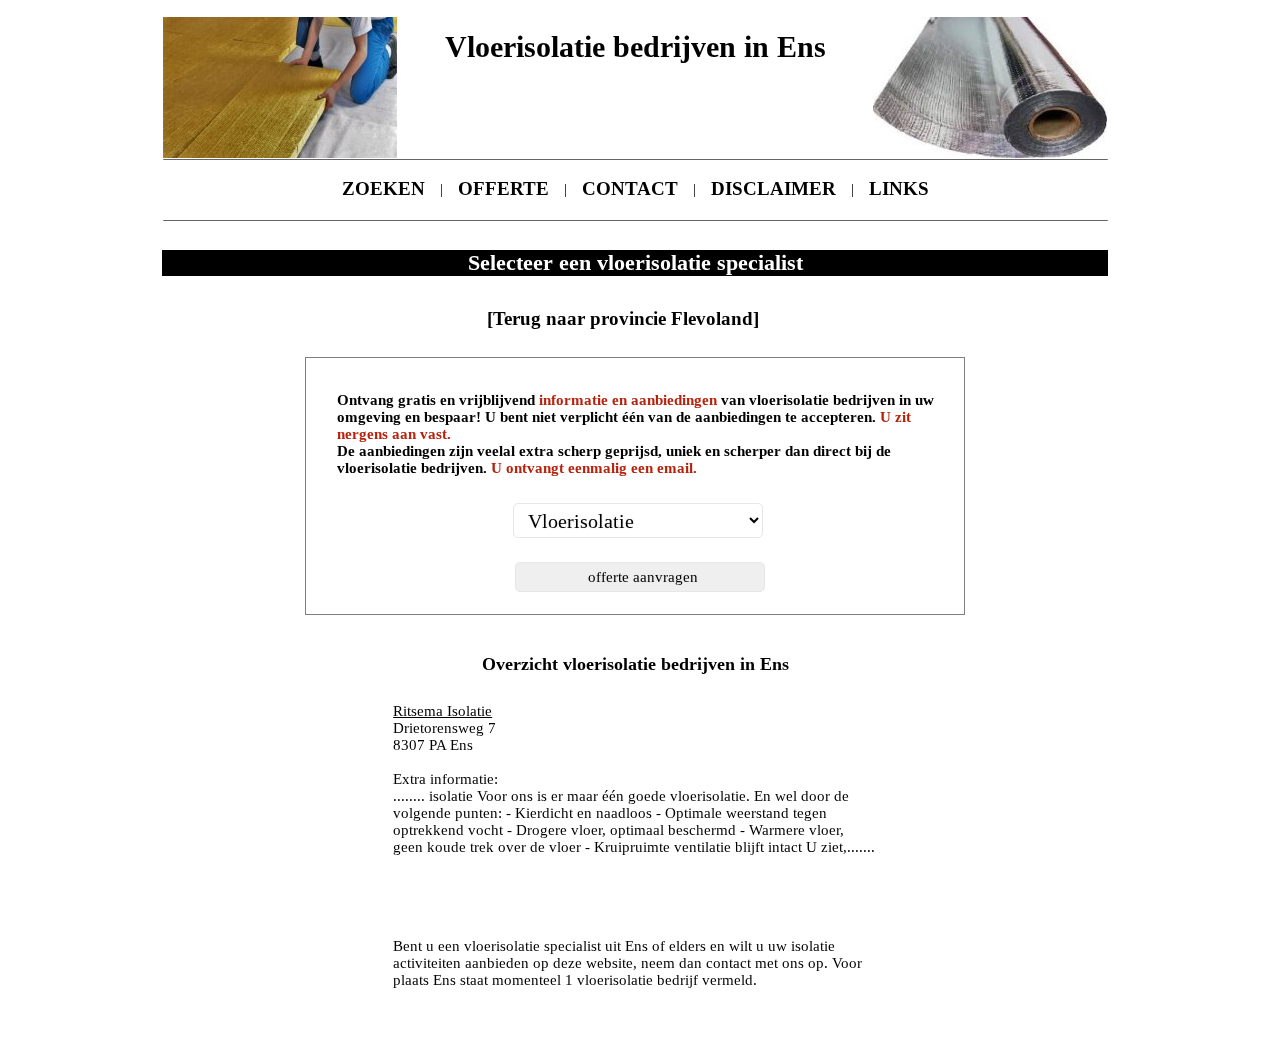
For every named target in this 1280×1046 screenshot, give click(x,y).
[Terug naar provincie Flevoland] (623, 318)
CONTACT (630, 188)
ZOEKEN (383, 188)
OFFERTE (503, 188)
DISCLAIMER (773, 188)
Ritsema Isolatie (442, 711)
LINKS (899, 188)
